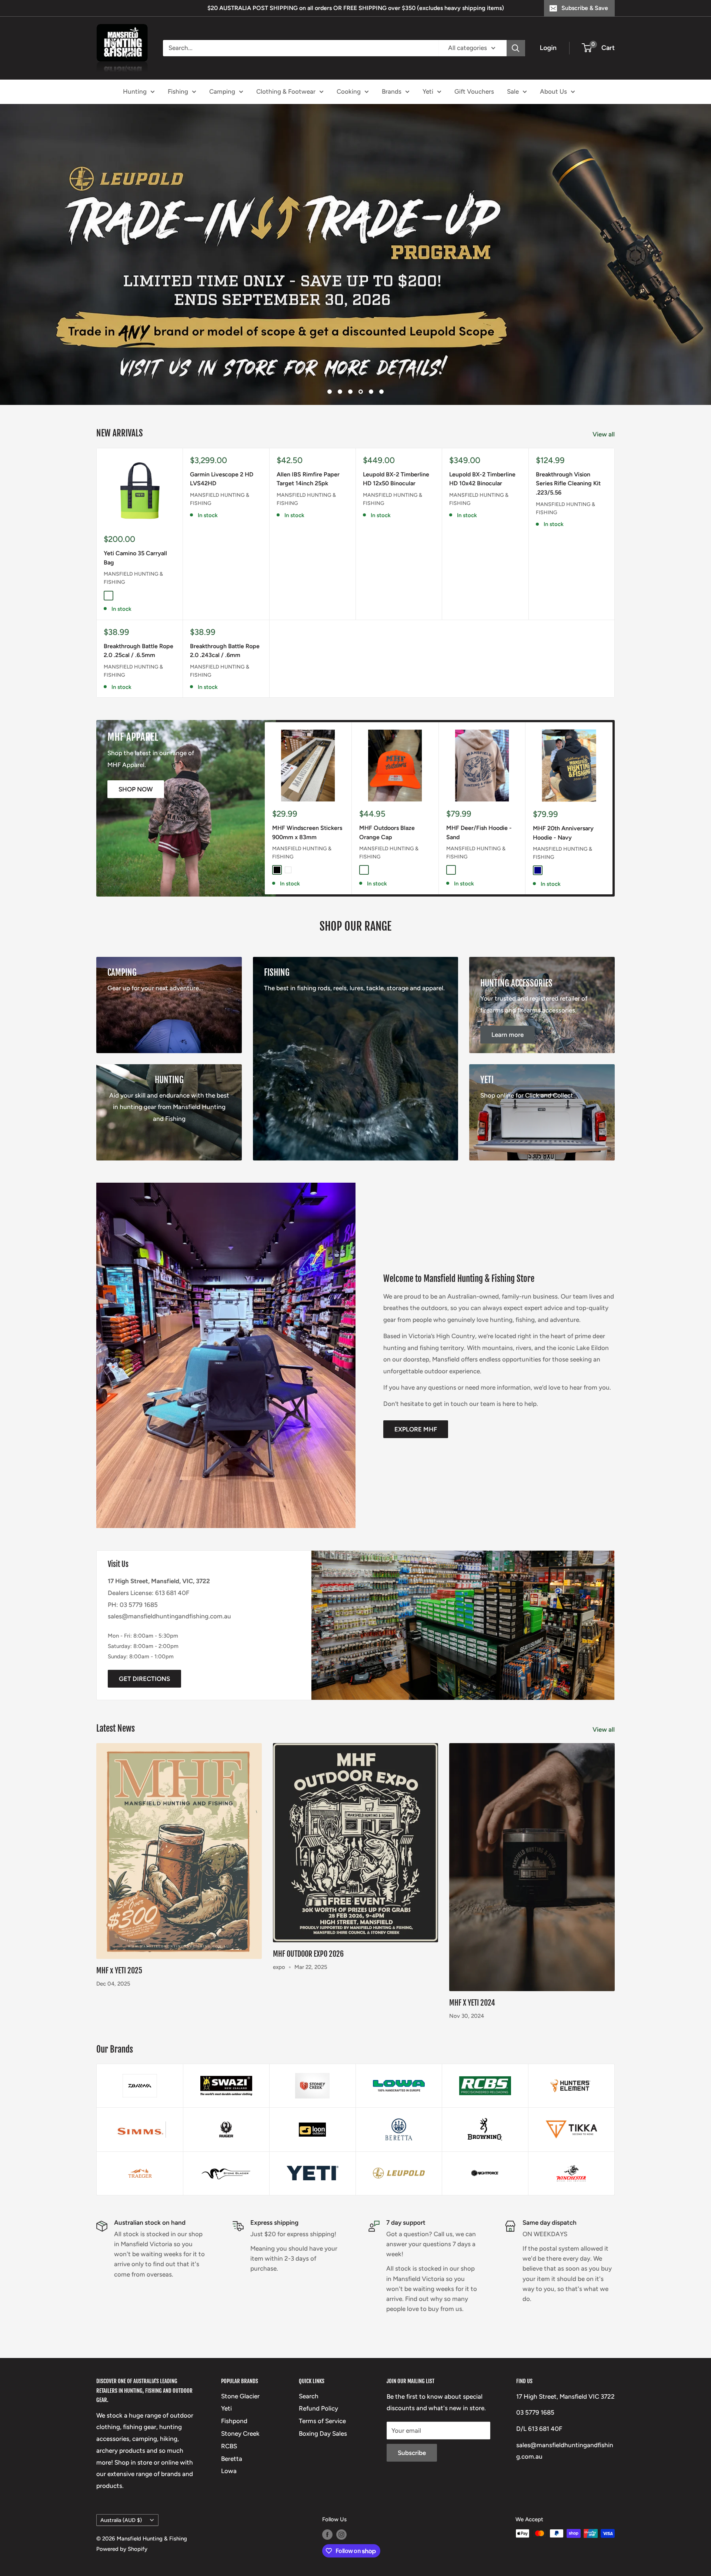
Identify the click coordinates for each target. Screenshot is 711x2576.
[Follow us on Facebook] (327, 2511)
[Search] (516, 48)
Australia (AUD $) (121, 2497)
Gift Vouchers (474, 91)
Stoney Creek (240, 2410)
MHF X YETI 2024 (472, 1980)
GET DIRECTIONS (144, 1656)
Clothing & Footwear (286, 91)
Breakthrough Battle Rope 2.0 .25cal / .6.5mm (138, 627)
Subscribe (412, 2430)
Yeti (428, 91)
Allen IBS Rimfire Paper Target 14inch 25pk (308, 456)
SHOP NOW (136, 766)
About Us (553, 91)
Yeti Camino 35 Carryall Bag (135, 535)
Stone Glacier (240, 2373)
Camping (222, 91)
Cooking (349, 91)
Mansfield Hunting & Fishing (133, 555)
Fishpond (234, 2398)
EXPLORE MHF (416, 1406)
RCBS (229, 2423)
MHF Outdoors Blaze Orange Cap (387, 809)
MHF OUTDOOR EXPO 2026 (308, 1931)
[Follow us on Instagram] (341, 2511)
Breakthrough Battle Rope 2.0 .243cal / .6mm (225, 627)
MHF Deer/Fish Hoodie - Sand (479, 809)
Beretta (232, 2435)
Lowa (229, 2448)
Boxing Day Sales (323, 2410)
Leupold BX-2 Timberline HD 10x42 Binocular (482, 456)
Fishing (178, 91)
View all (604, 411)
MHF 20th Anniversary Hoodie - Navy (563, 810)
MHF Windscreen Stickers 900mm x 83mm (307, 809)
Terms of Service (322, 2398)
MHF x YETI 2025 (119, 1947)
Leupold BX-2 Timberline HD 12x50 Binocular (396, 456)
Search (309, 2373)
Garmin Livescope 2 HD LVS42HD (222, 456)
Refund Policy (318, 2385)
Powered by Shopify (122, 2526)
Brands (392, 91)
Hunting (135, 91)
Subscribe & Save (585, 8)
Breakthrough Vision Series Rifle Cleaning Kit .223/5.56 (568, 460)
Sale (513, 91)
